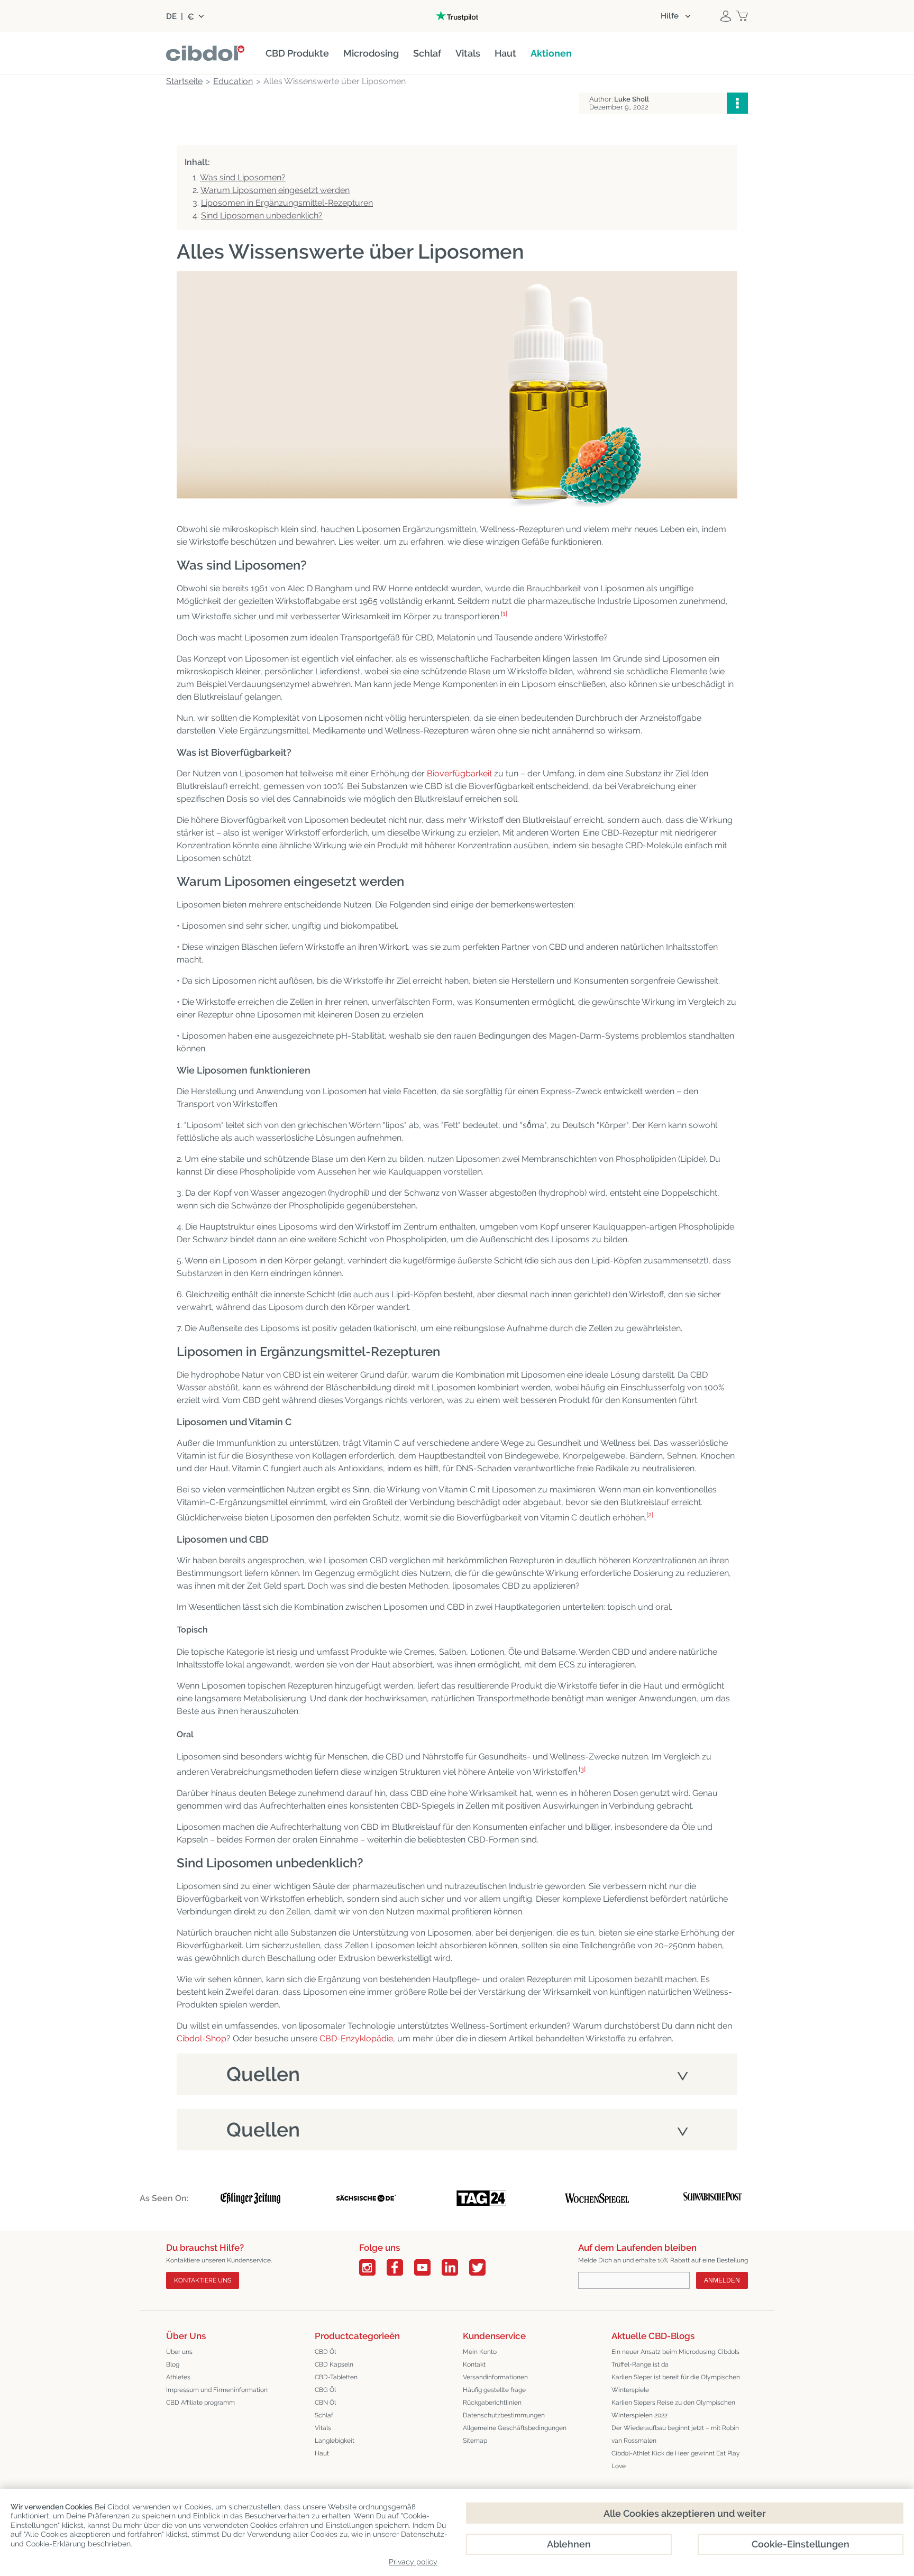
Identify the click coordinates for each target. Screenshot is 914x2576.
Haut (322, 2453)
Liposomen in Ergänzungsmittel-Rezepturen (287, 203)
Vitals (323, 2428)
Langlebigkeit (335, 2441)
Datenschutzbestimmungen (504, 2415)
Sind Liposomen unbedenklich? (262, 216)
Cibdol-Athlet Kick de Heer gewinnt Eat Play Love (676, 2460)
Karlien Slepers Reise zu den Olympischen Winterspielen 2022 (673, 2409)
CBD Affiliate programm (200, 2403)
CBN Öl (325, 2403)
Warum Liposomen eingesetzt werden (275, 190)
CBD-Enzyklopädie (356, 2038)
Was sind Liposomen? (243, 177)
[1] (504, 614)
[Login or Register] (726, 16)
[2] (650, 1515)
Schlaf (324, 2415)
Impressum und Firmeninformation (217, 2390)
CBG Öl (325, 2390)
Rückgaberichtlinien (492, 2403)
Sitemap (475, 2441)
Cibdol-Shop (202, 2038)
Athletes (178, 2377)
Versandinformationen (495, 2377)
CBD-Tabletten (336, 2377)
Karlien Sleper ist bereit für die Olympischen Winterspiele (676, 2384)
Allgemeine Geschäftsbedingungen (515, 2428)
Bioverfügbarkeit (459, 773)
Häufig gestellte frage (494, 2390)
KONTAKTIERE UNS (203, 2280)
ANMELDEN (722, 2280)
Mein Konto (480, 2352)
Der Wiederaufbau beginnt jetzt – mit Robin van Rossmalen (675, 2434)
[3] (582, 1769)
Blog (173, 2364)
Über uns (179, 2352)
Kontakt (474, 2364)
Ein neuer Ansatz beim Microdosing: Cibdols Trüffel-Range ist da (675, 2358)
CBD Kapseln (334, 2364)
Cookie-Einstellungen (801, 2544)
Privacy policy (413, 2562)
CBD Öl (325, 2352)
